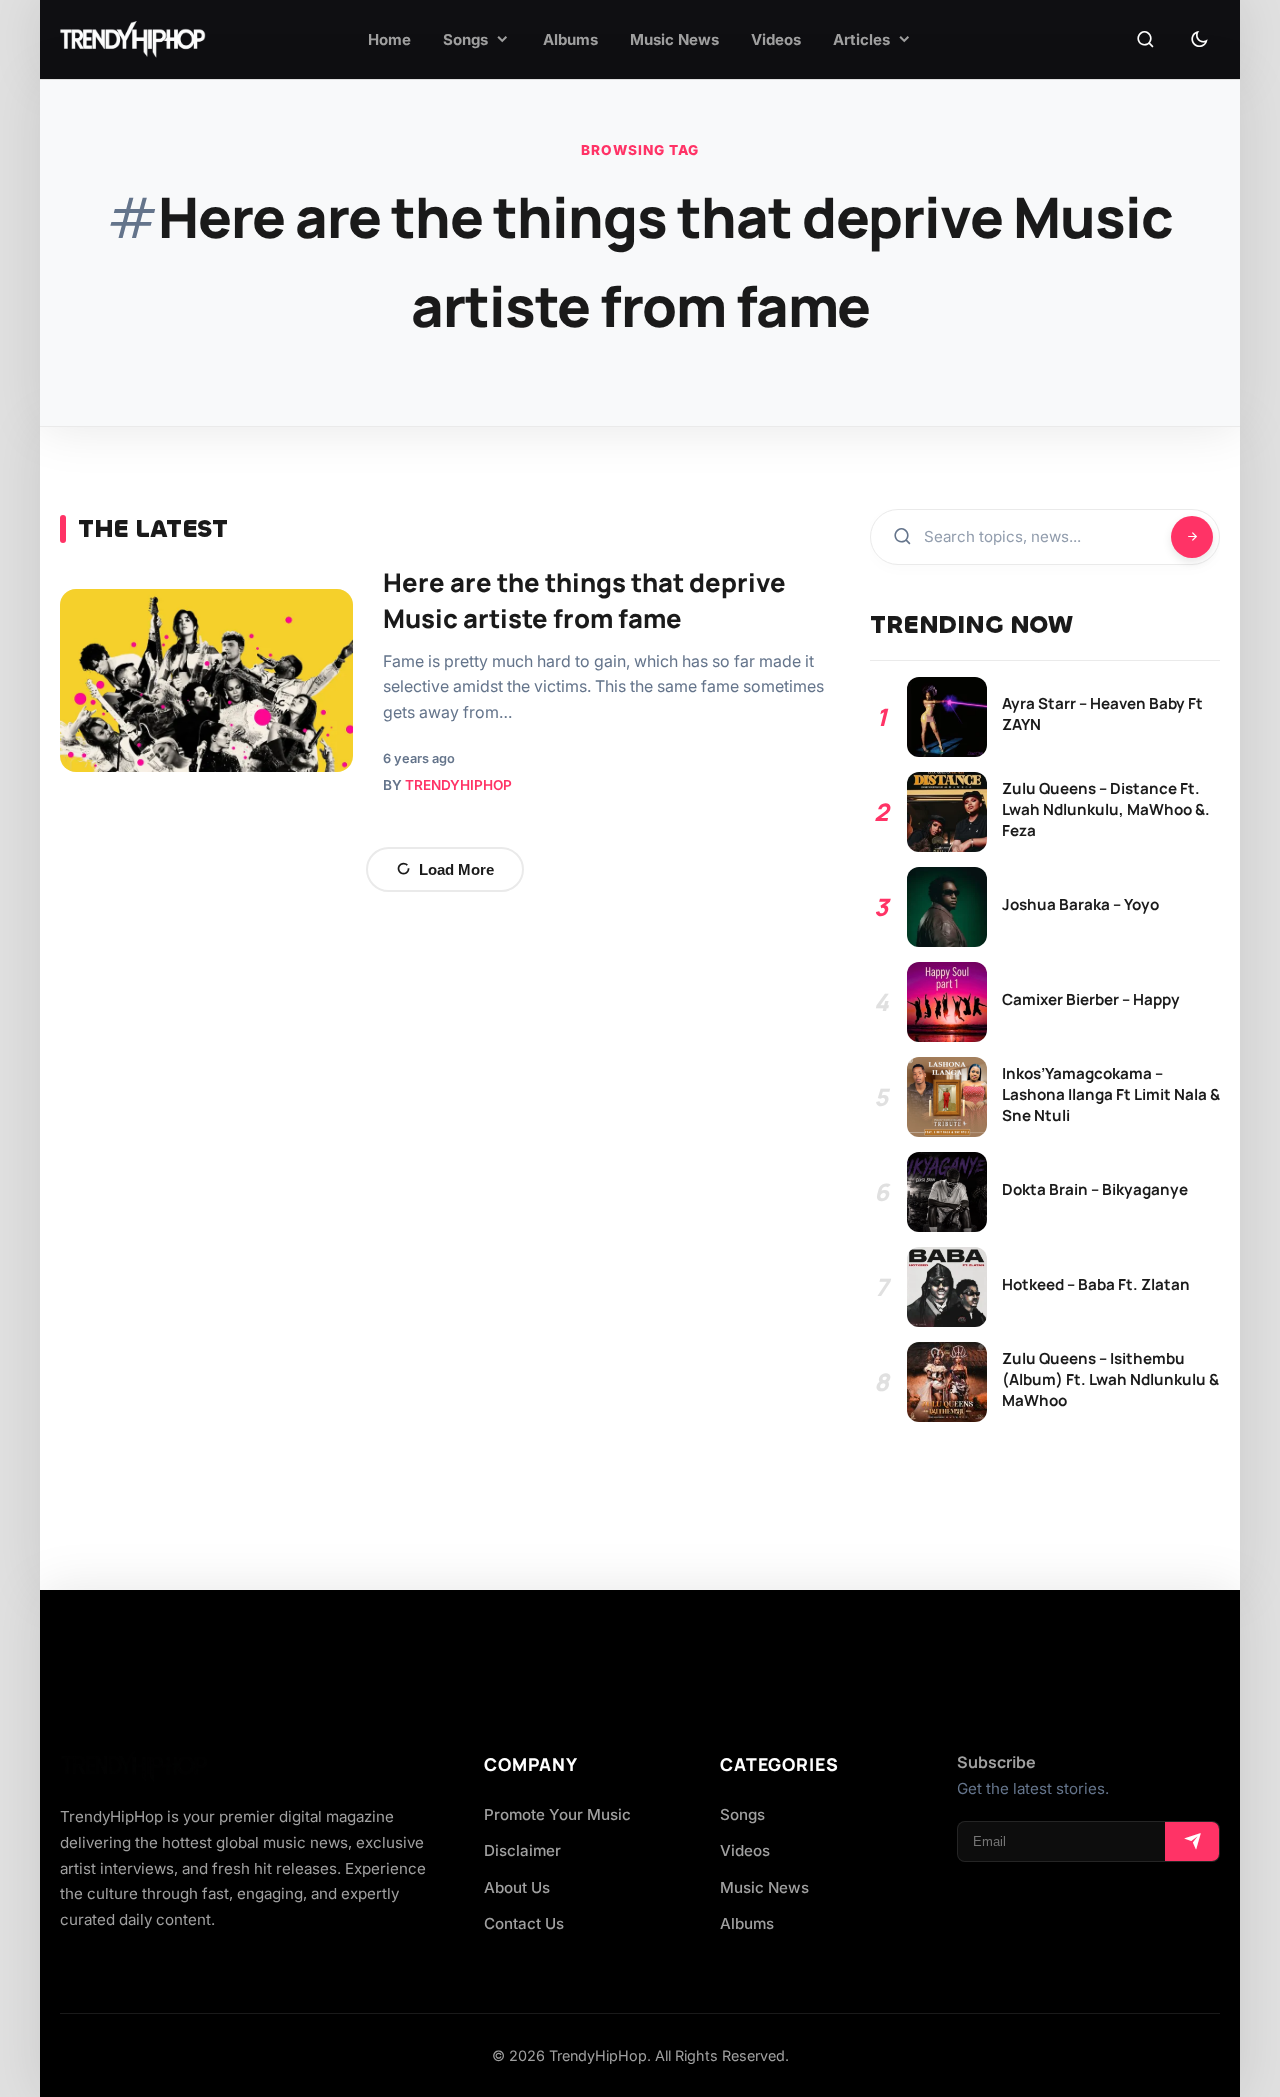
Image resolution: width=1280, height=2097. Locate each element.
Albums (747, 1923)
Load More (456, 869)
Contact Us (524, 1923)
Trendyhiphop (458, 785)
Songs (742, 1814)
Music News (764, 1887)
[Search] (1145, 40)
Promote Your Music (557, 1814)
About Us (517, 1887)
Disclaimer (522, 1850)
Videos (745, 1850)
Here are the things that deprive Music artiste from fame (584, 600)
